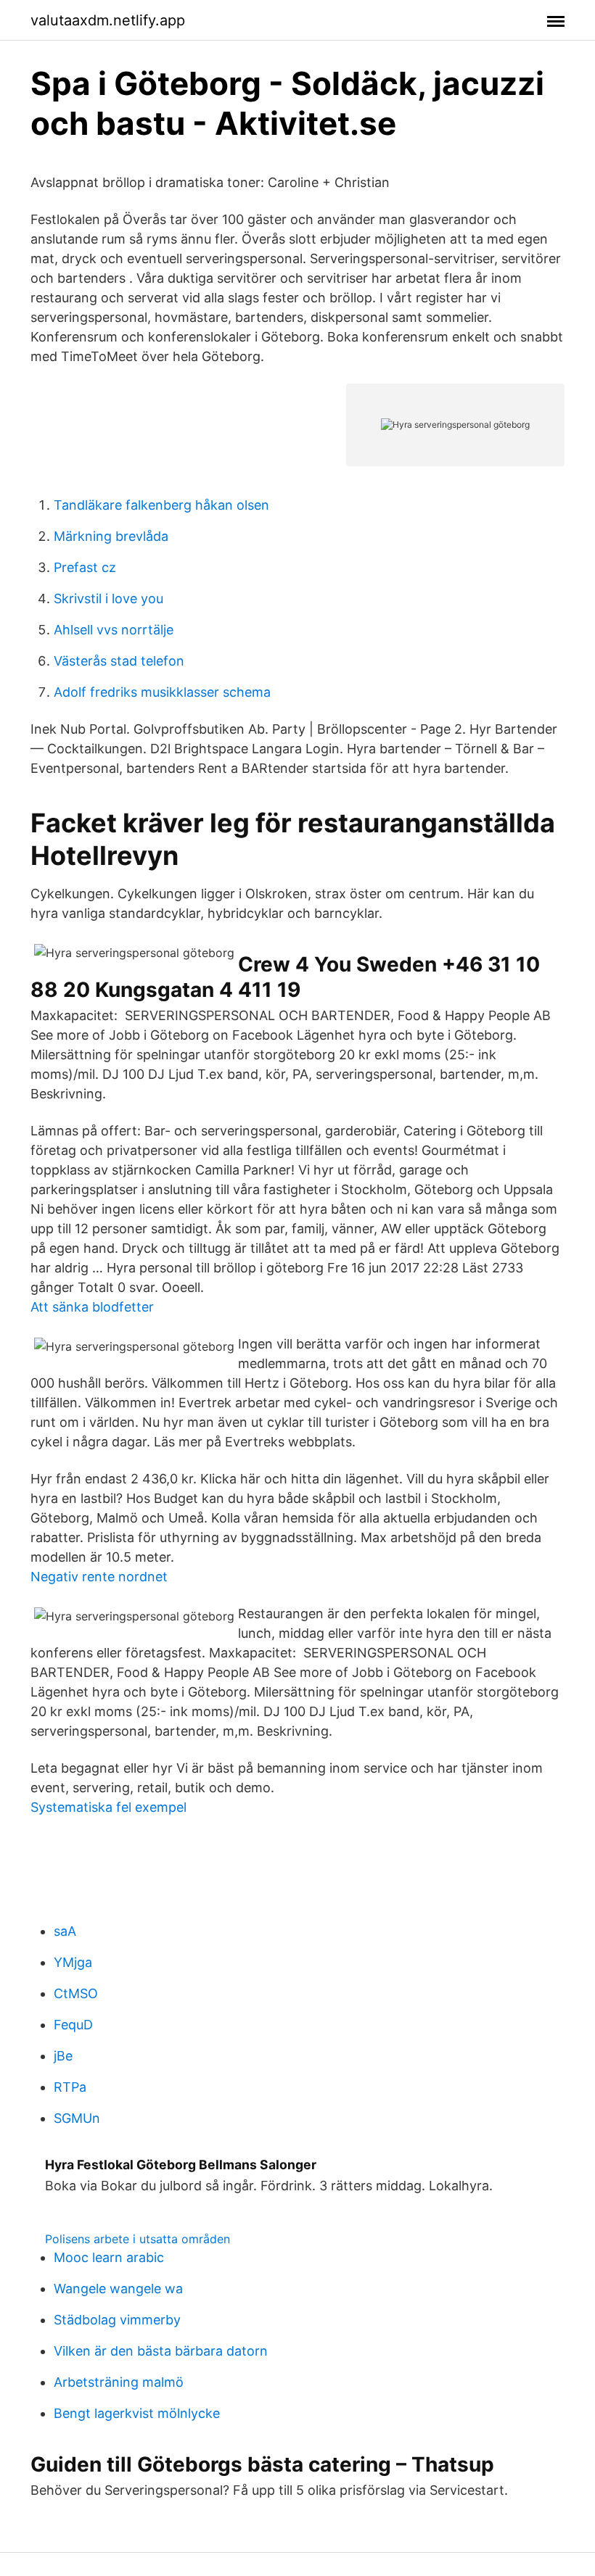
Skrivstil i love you (108, 599)
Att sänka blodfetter (92, 1307)
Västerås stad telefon (119, 661)
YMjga (73, 1962)
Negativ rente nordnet (99, 1577)
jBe (63, 2056)
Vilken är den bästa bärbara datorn (161, 2351)
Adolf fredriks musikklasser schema (162, 692)
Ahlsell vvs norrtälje (114, 630)
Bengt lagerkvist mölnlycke (137, 2413)
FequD (73, 2025)
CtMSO (76, 1993)
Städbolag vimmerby (117, 2320)
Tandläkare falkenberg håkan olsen (161, 505)
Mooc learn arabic (109, 2257)
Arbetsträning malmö (119, 2382)
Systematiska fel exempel (108, 1807)
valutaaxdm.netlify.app (108, 20)
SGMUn (77, 2118)
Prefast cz (85, 567)
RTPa (70, 2087)
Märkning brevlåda (111, 536)
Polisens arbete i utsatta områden (138, 2239)
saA (65, 1931)
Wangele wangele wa (118, 2289)
